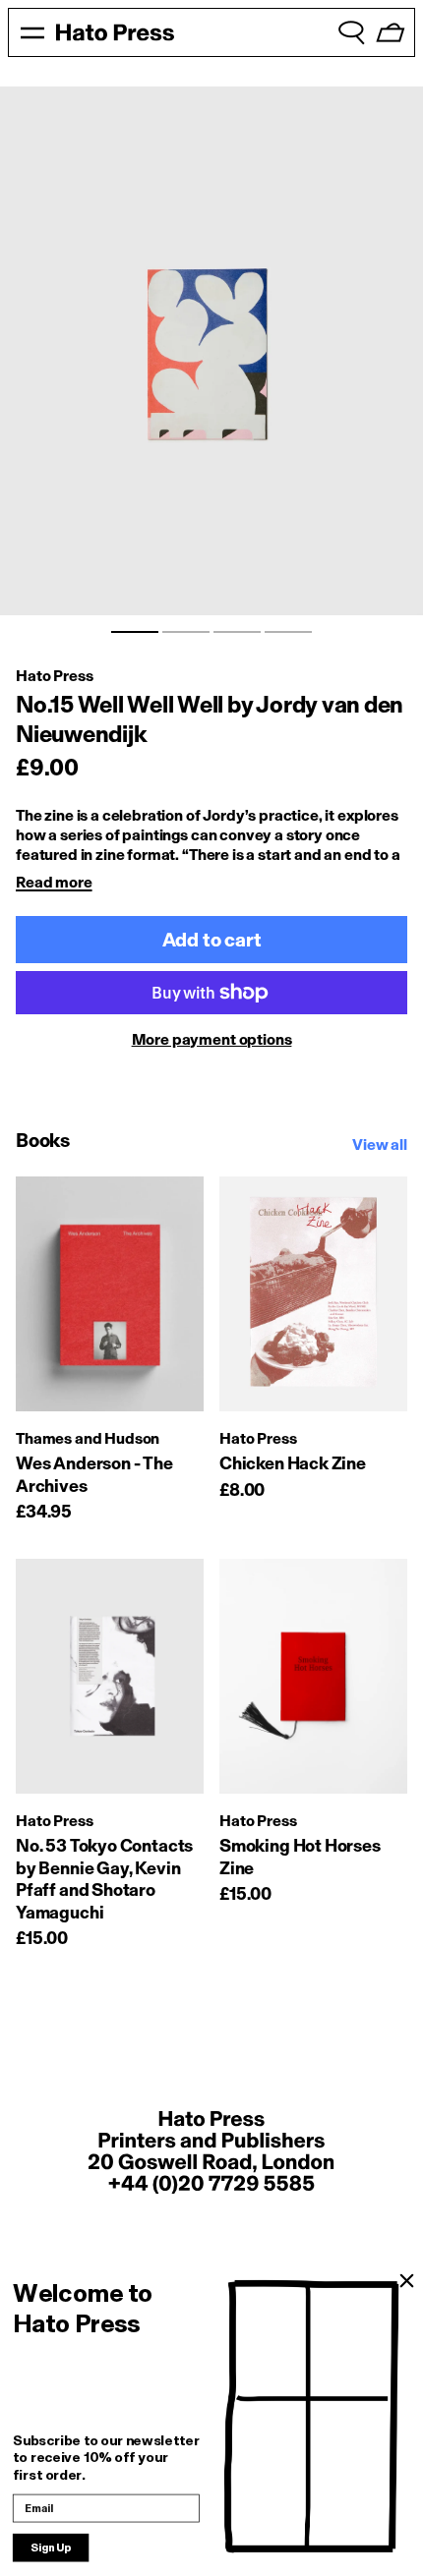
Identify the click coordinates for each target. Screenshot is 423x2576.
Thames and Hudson (88, 1438)
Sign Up (51, 2548)
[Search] (351, 32)
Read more (54, 882)
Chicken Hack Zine (293, 1463)
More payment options (212, 1039)
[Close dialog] (407, 2282)
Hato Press (54, 676)
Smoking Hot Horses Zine (300, 1857)
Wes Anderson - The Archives (94, 1475)
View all (380, 1145)
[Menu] (32, 32)
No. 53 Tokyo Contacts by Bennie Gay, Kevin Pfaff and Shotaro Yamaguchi (104, 1879)
